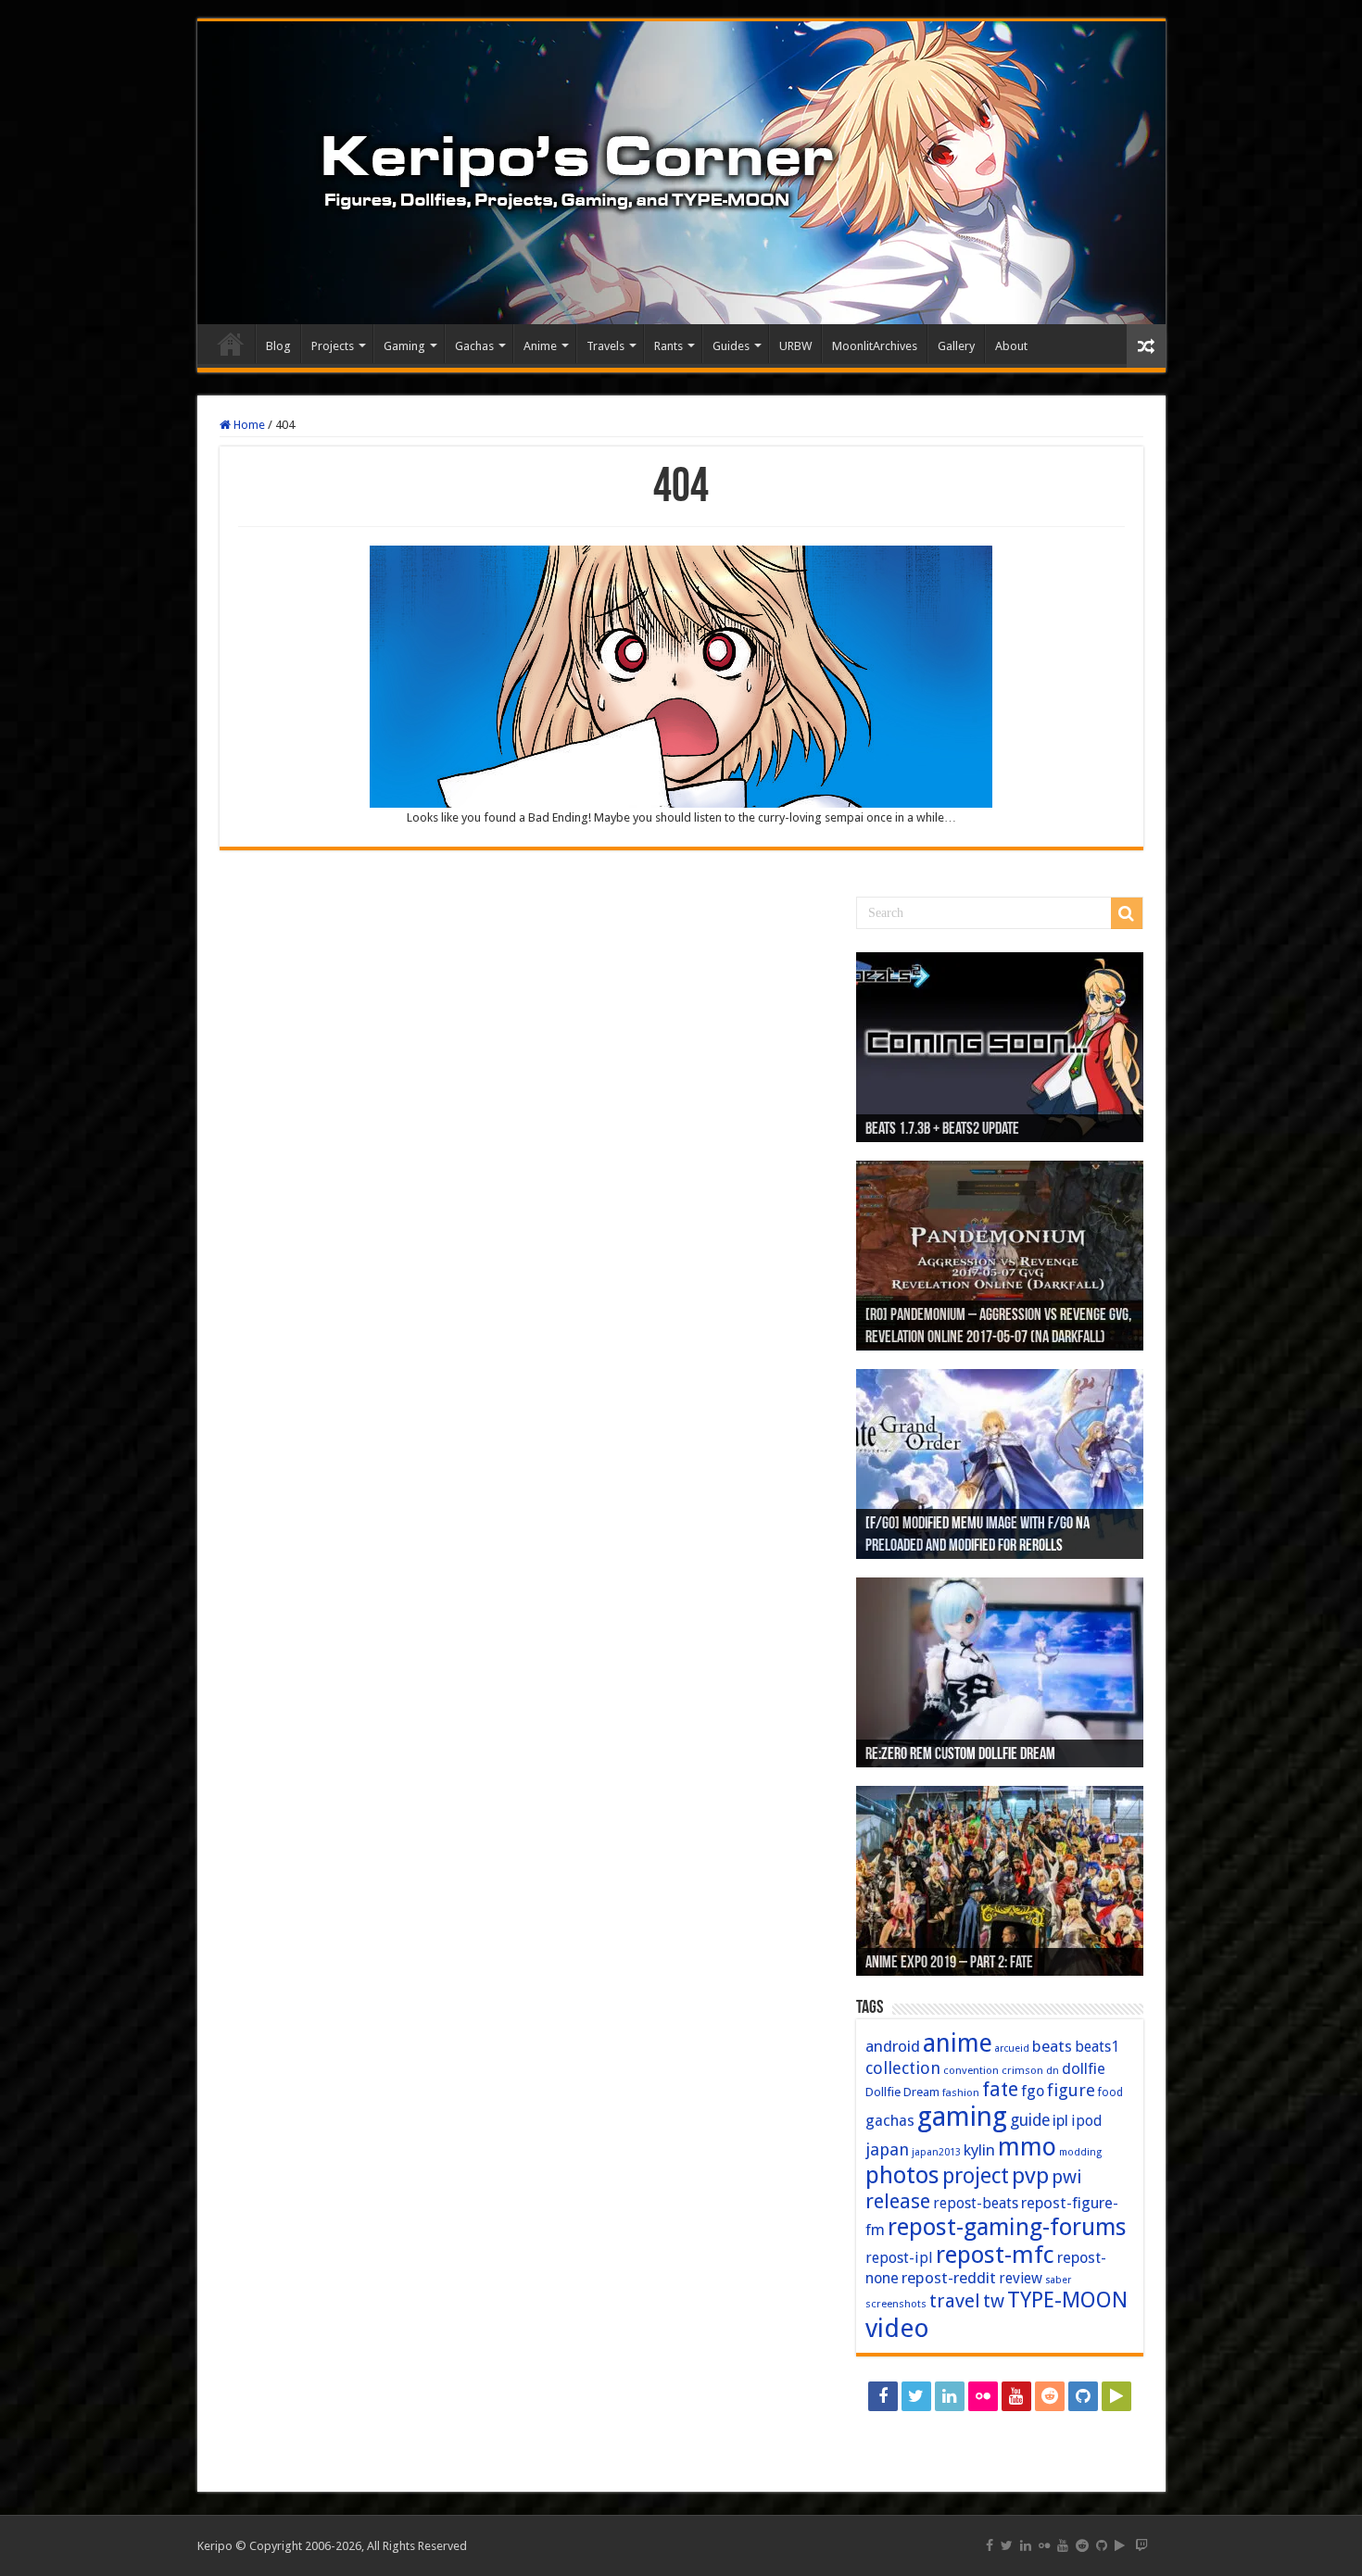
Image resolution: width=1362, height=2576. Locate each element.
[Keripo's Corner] (681, 173)
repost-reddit (949, 2278)
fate (1000, 2089)
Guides (731, 346)
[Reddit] (1050, 2396)
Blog (278, 346)
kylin (979, 2150)
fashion (961, 2092)
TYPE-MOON (1067, 2300)
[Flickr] (983, 2396)
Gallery (956, 346)
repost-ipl (899, 2258)
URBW (795, 346)
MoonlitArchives (875, 346)
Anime (540, 346)
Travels (605, 346)
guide (1030, 2120)
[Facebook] (883, 2396)
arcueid (1012, 2048)
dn (1053, 2071)
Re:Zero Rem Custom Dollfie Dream (960, 1755)
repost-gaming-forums (1007, 2227)
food (1110, 2092)
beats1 (1097, 2047)
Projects (333, 346)
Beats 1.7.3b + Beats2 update (942, 1130)
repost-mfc (995, 2255)
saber (1058, 2280)
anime (958, 2043)
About (1011, 346)
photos (902, 2175)
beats (1052, 2046)
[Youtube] (1016, 2396)
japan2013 (936, 2152)
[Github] (1083, 2396)
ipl (1060, 2121)
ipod (1087, 2121)
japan (887, 2149)
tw (994, 2301)
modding (1080, 2152)
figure (1071, 2090)
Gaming (404, 346)
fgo (1033, 2091)
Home (231, 344)
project (976, 2176)
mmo (1027, 2147)
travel (955, 2301)
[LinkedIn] (950, 2396)
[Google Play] (1116, 2396)
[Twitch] (1000, 2430)
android (893, 2046)
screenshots (896, 2304)
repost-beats (976, 2203)
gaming (962, 2117)
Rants (668, 346)
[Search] (1127, 913)
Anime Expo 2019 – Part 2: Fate (949, 1964)
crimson (1022, 2070)
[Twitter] (916, 2396)
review (1021, 2278)
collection (903, 2068)
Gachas (474, 346)
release (898, 2201)
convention (971, 2070)
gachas (890, 2121)
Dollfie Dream (902, 2092)
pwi (1067, 2177)
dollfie (1084, 2068)
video (897, 2328)
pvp (1030, 2175)
